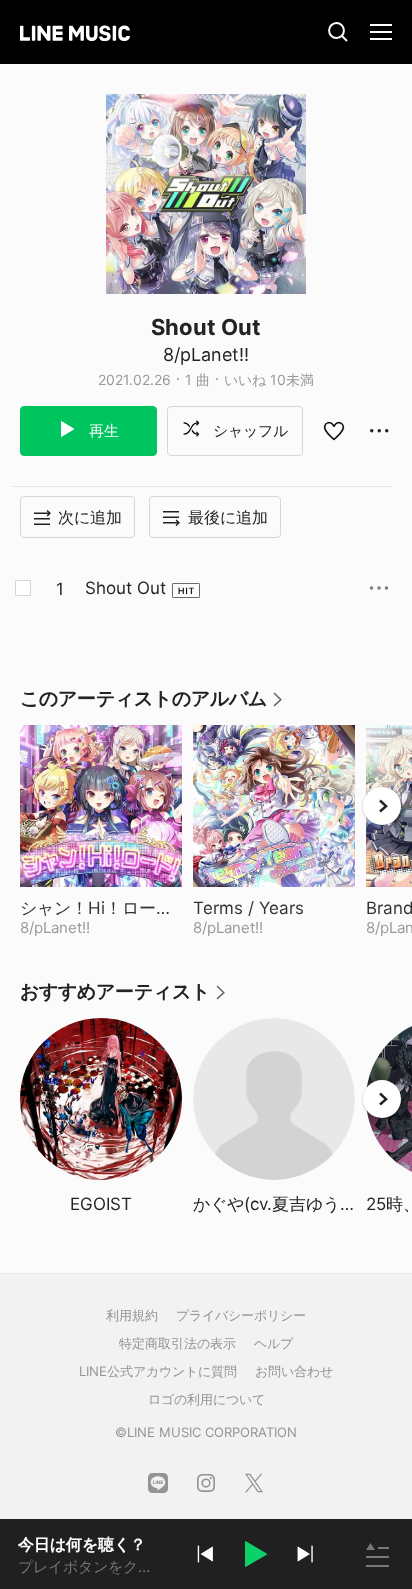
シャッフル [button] (248, 430)
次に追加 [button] (90, 517)
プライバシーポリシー (241, 1315)
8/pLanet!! (206, 354)
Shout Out (125, 588)
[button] (255, 1557)
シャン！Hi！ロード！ (101, 908)
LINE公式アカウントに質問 (158, 1371)
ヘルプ (273, 1343)
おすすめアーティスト (124, 998)
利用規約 (132, 1315)
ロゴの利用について (206, 1399)
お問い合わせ (294, 1371)
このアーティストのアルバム (152, 705)
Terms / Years (274, 908)
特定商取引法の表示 (177, 1343)
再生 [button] (102, 430)
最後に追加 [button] (228, 517)
